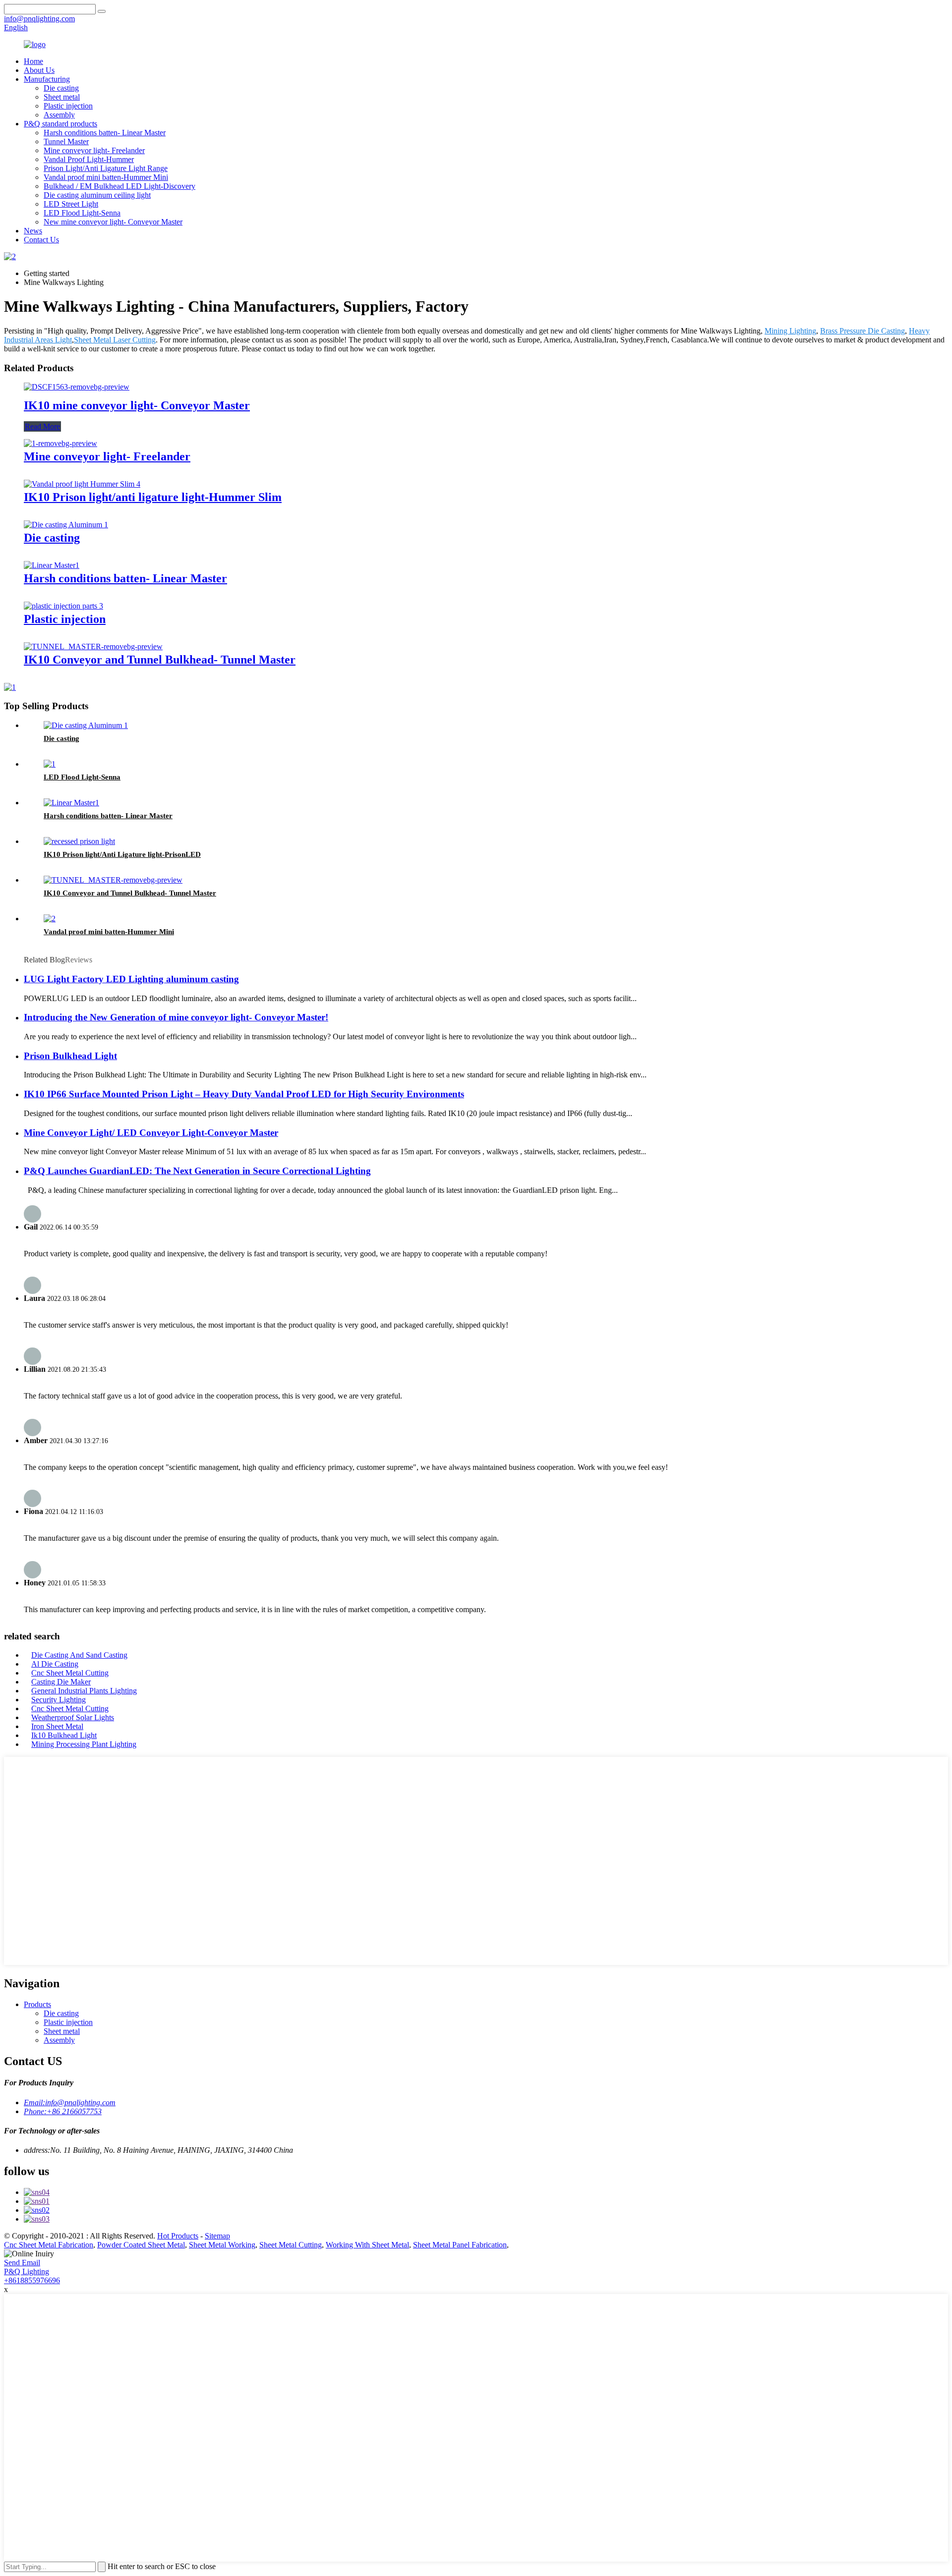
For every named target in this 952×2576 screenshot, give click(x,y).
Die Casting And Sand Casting (79, 1655)
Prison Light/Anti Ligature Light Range (106, 168)
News (33, 231)
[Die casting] (66, 525)
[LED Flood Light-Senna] (50, 764)
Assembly (59, 115)
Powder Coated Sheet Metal (141, 2245)
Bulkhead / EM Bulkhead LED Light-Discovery (119, 186)
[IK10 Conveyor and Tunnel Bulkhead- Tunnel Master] (93, 646)
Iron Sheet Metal (57, 1726)
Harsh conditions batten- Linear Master (105, 133)
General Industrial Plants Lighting (84, 1691)
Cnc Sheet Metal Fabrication (49, 2245)
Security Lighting (59, 1700)
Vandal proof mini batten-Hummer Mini (106, 177)
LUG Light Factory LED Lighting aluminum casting (131, 979)
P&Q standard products (60, 124)
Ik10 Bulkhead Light (64, 1735)
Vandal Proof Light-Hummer (89, 159)
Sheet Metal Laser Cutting (115, 340)
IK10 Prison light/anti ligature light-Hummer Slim (153, 497)
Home (33, 61)
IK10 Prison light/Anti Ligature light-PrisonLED (122, 854)
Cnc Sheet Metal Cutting (70, 1673)
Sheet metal (62, 97)
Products (37, 2004)
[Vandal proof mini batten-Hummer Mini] (50, 919)
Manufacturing (47, 79)
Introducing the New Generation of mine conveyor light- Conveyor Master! (176, 1017)
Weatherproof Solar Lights (73, 1717)
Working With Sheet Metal (367, 2245)
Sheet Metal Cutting (291, 2245)
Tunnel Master (66, 141)
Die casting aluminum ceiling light (97, 195)
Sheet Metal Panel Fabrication (460, 2245)
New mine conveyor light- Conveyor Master (113, 222)
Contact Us (41, 240)
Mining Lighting (790, 331)
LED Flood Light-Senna (82, 213)
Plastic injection (68, 106)
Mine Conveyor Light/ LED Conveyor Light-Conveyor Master (151, 1133)
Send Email (22, 2263)
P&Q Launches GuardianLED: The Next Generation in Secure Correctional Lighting (197, 1171)
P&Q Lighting (27, 2271)
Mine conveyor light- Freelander (94, 150)
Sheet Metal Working (222, 2245)
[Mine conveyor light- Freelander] (60, 443)
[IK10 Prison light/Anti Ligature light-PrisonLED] (79, 841)
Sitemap (217, 2236)
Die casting (61, 88)
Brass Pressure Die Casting (863, 331)
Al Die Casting (55, 1664)
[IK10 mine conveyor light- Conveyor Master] (77, 387)
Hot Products (178, 2236)
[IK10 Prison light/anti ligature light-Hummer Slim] (82, 484)
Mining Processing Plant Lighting (84, 1744)
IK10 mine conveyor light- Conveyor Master (137, 405)
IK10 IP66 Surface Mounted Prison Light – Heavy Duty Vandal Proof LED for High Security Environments (244, 1094)
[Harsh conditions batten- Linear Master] (52, 565)
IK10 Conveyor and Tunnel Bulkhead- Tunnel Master (160, 660)
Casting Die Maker (61, 1682)
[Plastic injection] (63, 606)
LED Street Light (71, 204)
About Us (39, 70)
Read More (42, 426)
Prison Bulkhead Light (70, 1056)
